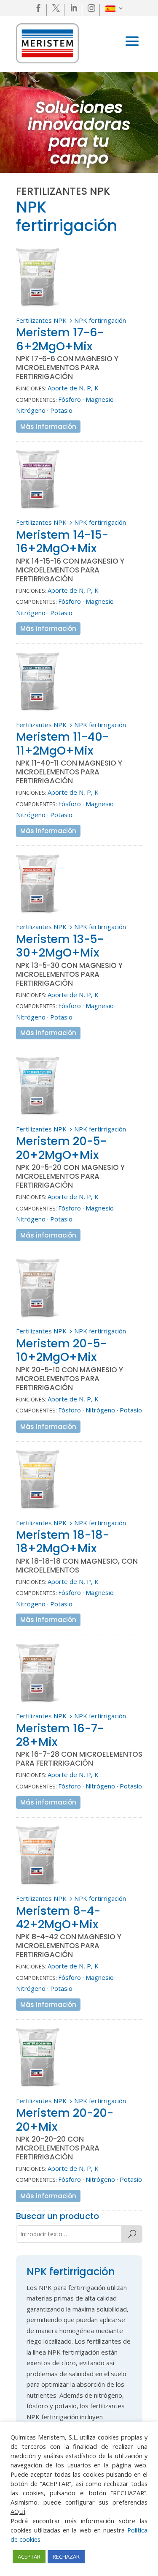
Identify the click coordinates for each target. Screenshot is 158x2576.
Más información (48, 427)
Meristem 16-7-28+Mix (60, 1735)
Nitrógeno (31, 410)
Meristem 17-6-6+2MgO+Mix (60, 339)
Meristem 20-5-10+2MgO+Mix (61, 1350)
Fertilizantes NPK (41, 320)
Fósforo (70, 399)
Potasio (61, 410)
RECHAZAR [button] (66, 2557)
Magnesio (100, 399)
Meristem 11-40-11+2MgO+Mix (62, 743)
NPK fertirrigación (100, 320)
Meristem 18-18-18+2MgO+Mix (63, 1542)
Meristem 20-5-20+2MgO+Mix (61, 1148)
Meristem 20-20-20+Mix (65, 2119)
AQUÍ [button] (18, 2511)
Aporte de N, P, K (73, 388)
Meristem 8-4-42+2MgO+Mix (58, 1918)
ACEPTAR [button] (29, 2557)
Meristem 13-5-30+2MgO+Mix (60, 946)
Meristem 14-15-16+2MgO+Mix (62, 541)
